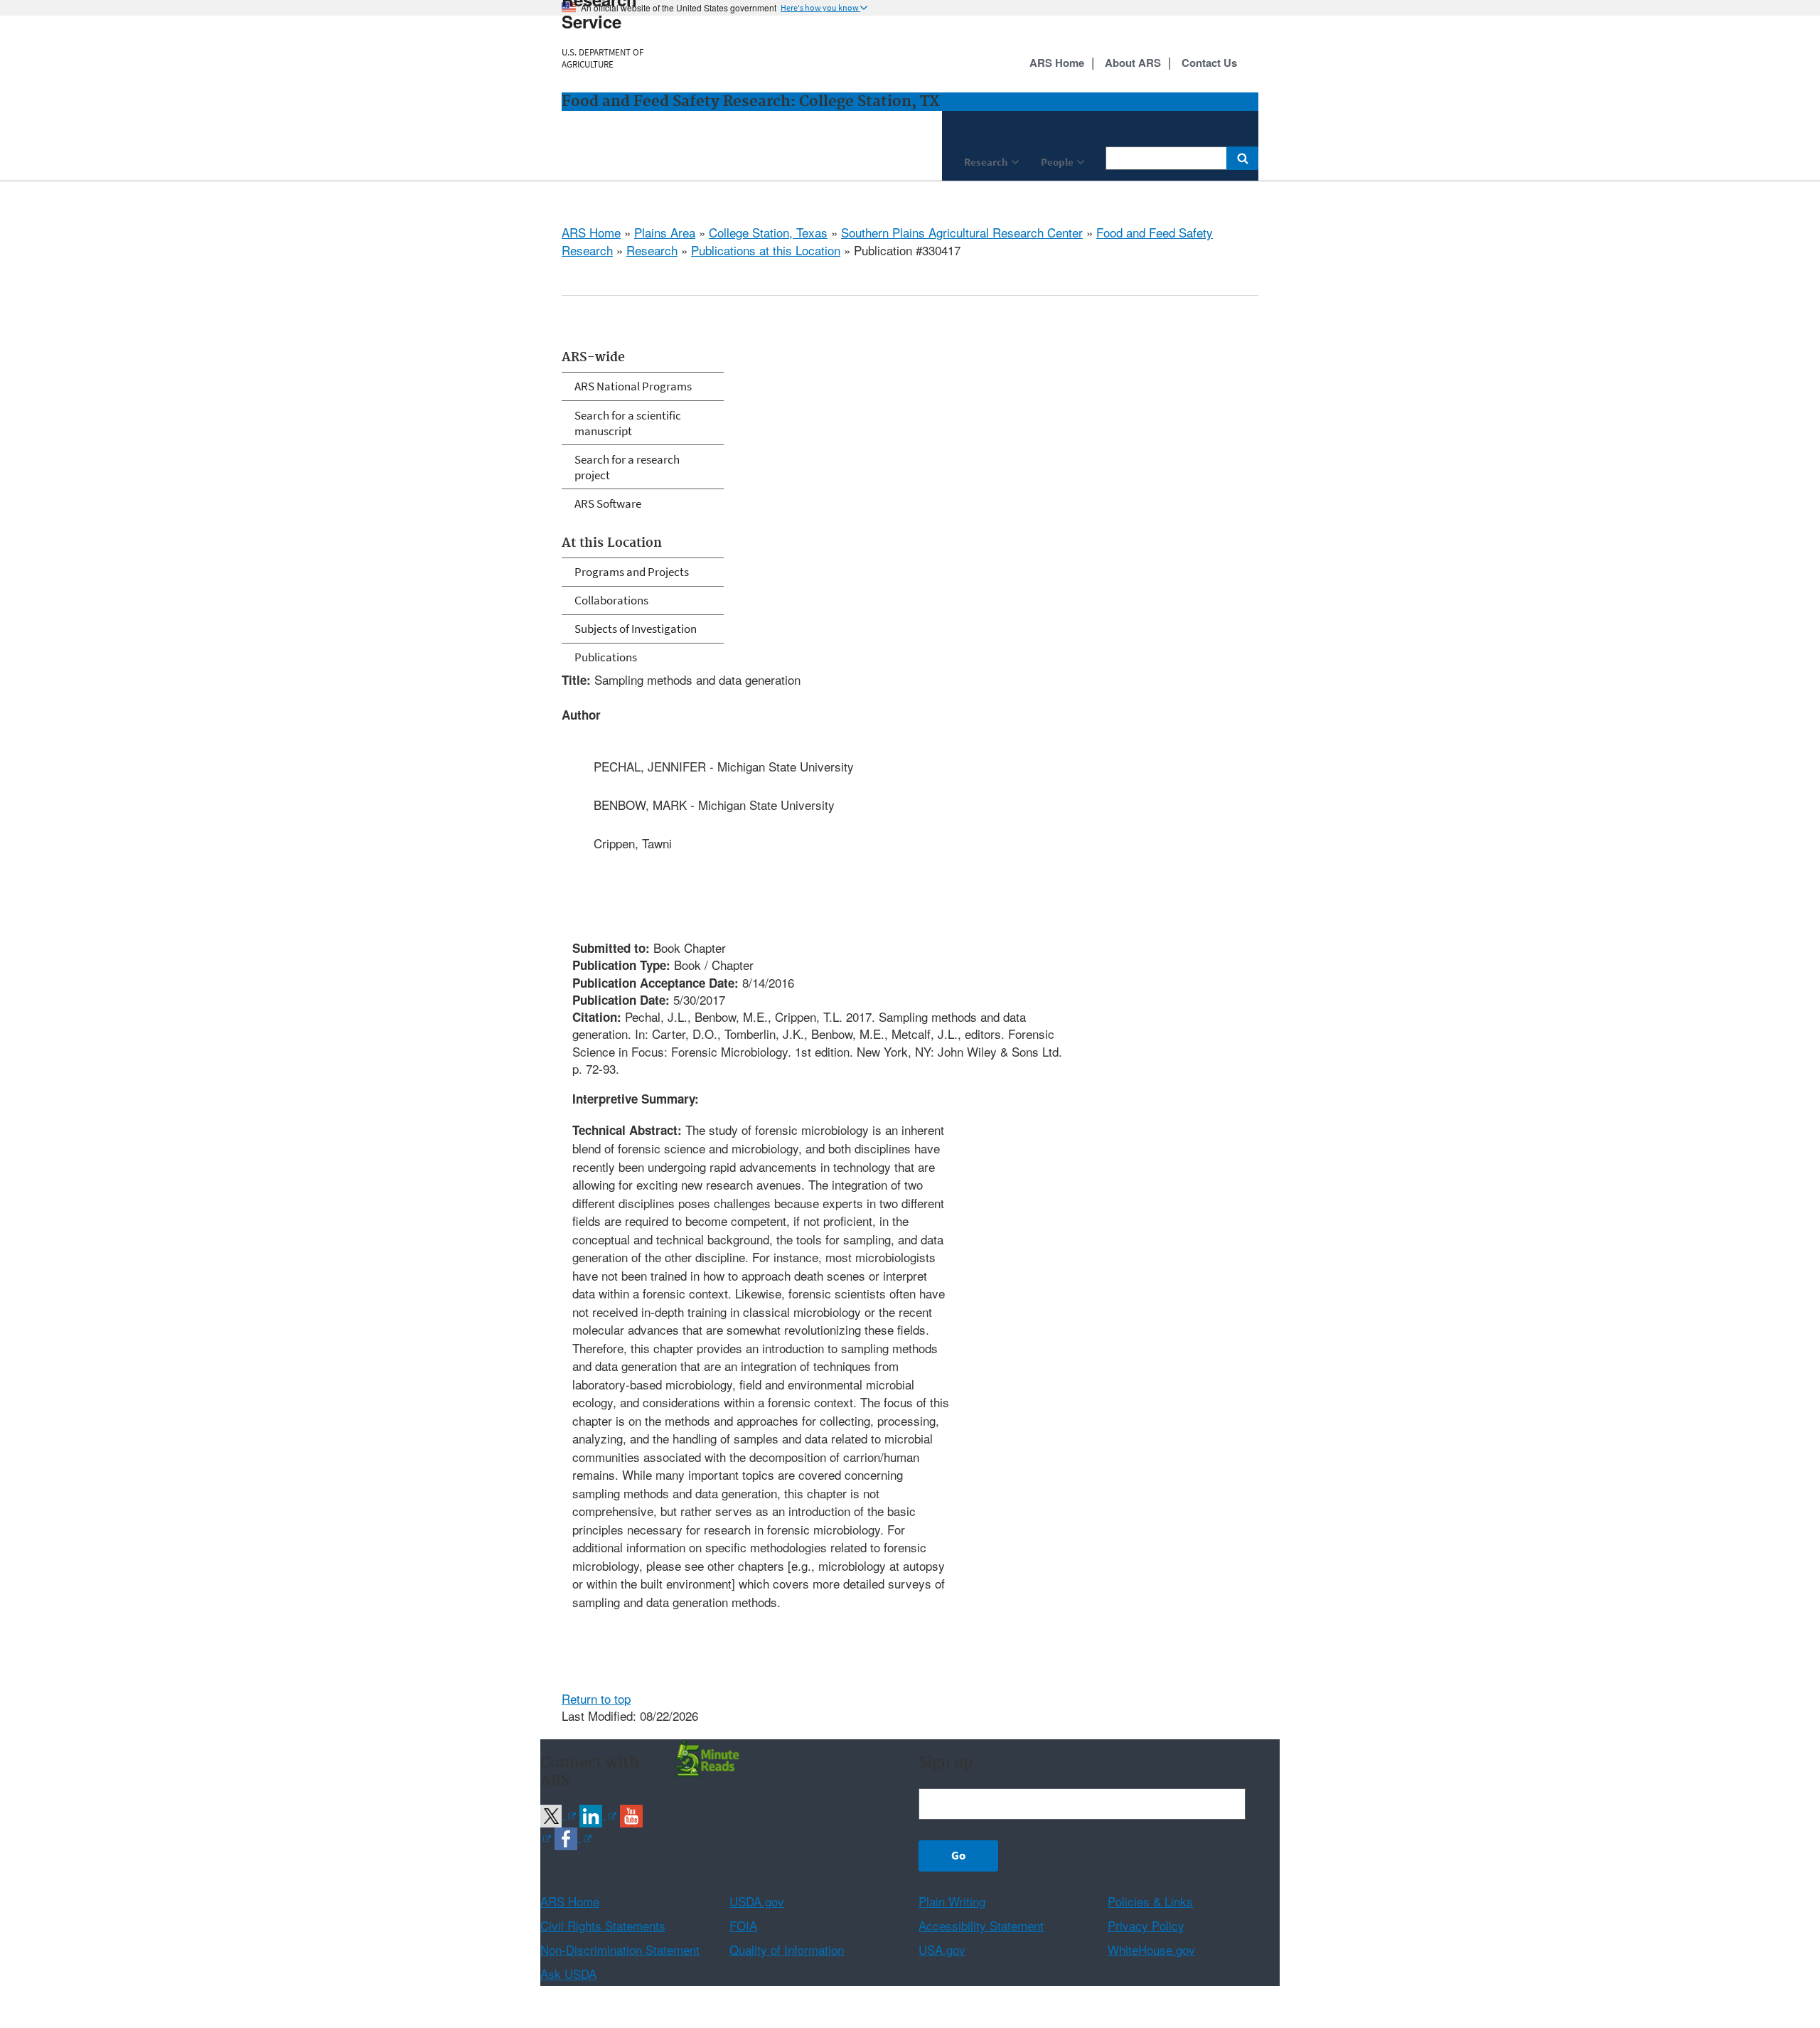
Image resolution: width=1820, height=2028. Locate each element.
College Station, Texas (768, 232)
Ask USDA (568, 1974)
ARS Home (591, 232)
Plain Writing (952, 1901)
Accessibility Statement (981, 1925)
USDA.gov (757, 1901)
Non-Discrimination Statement (620, 1949)
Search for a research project (627, 467)
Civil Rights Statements (603, 1925)
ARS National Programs (633, 386)
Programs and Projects (632, 572)
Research (652, 250)
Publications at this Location (766, 250)
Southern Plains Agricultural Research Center (962, 232)
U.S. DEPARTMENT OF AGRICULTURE (603, 58)
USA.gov (942, 1949)
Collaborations (611, 600)
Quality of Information (787, 1949)
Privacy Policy (1146, 1925)
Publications (606, 657)
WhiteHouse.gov (1151, 1949)
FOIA (743, 1925)
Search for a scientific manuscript (628, 423)
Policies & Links (1150, 1901)
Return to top (596, 1698)
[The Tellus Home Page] (705, 1757)
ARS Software (608, 503)
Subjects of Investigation (636, 629)
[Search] (1242, 158)
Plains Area (665, 232)
